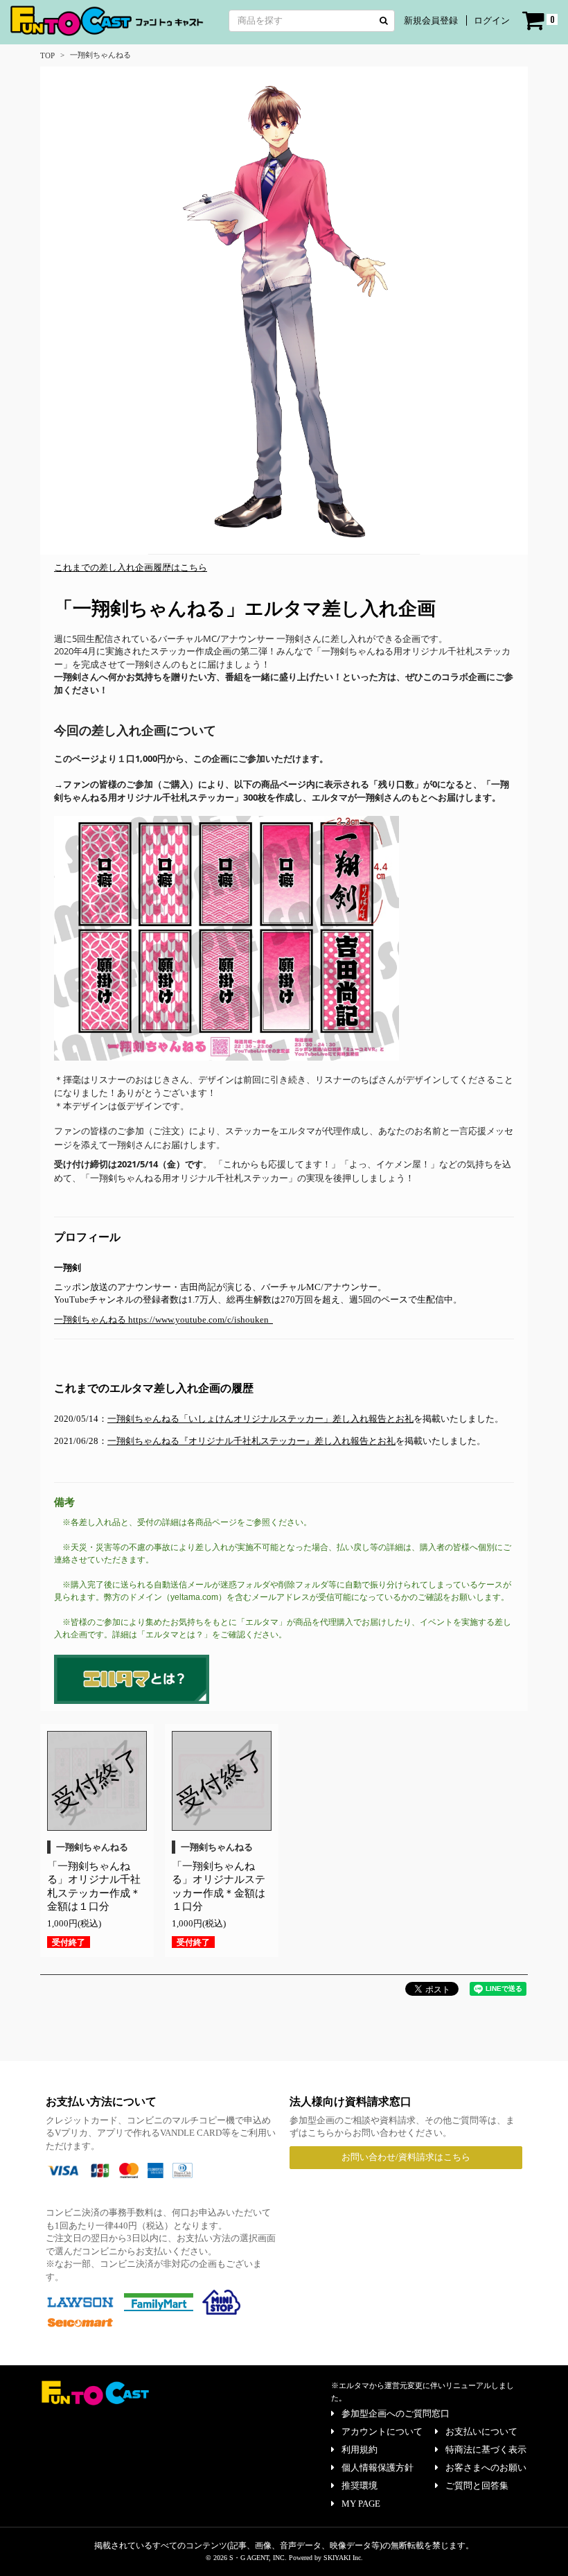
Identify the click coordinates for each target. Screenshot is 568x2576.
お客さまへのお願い (486, 2468)
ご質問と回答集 (477, 2486)
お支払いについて (481, 2431)
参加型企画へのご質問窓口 (396, 2413)
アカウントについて (382, 2431)
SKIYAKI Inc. (343, 2558)
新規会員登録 (431, 20)
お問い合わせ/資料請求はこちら (406, 2157)
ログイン (492, 20)
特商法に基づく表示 (486, 2449)
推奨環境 (360, 2486)
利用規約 (360, 2449)
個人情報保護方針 (378, 2468)
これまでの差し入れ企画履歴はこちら (131, 567)
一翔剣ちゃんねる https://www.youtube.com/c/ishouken (162, 1320)
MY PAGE (361, 2504)
